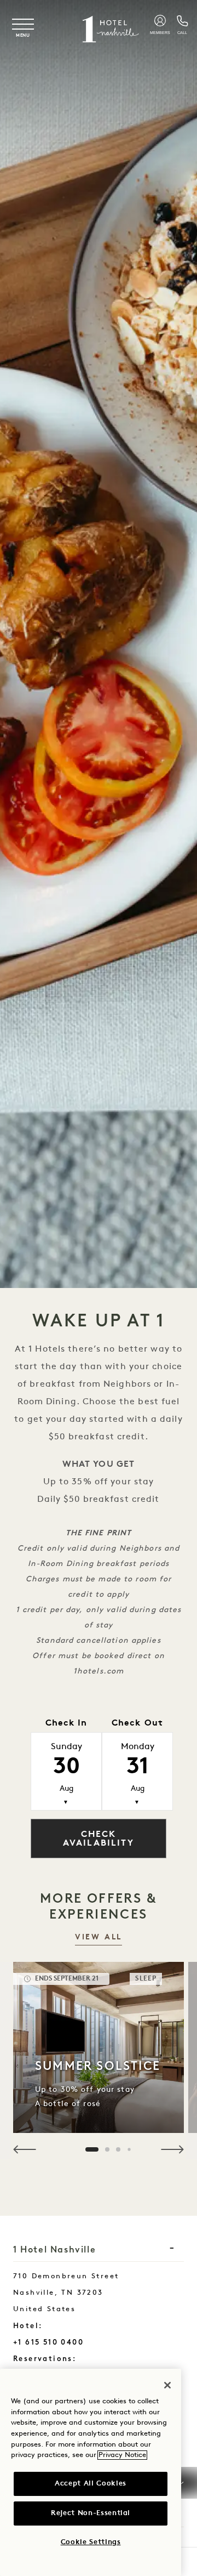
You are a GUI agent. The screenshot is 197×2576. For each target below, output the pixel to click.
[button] (25, 2149)
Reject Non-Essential (91, 2513)
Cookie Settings (91, 2542)
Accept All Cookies (91, 2484)
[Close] (167, 2385)
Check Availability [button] (99, 1839)
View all (99, 1937)
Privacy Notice (122, 2455)
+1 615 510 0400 (48, 2342)
